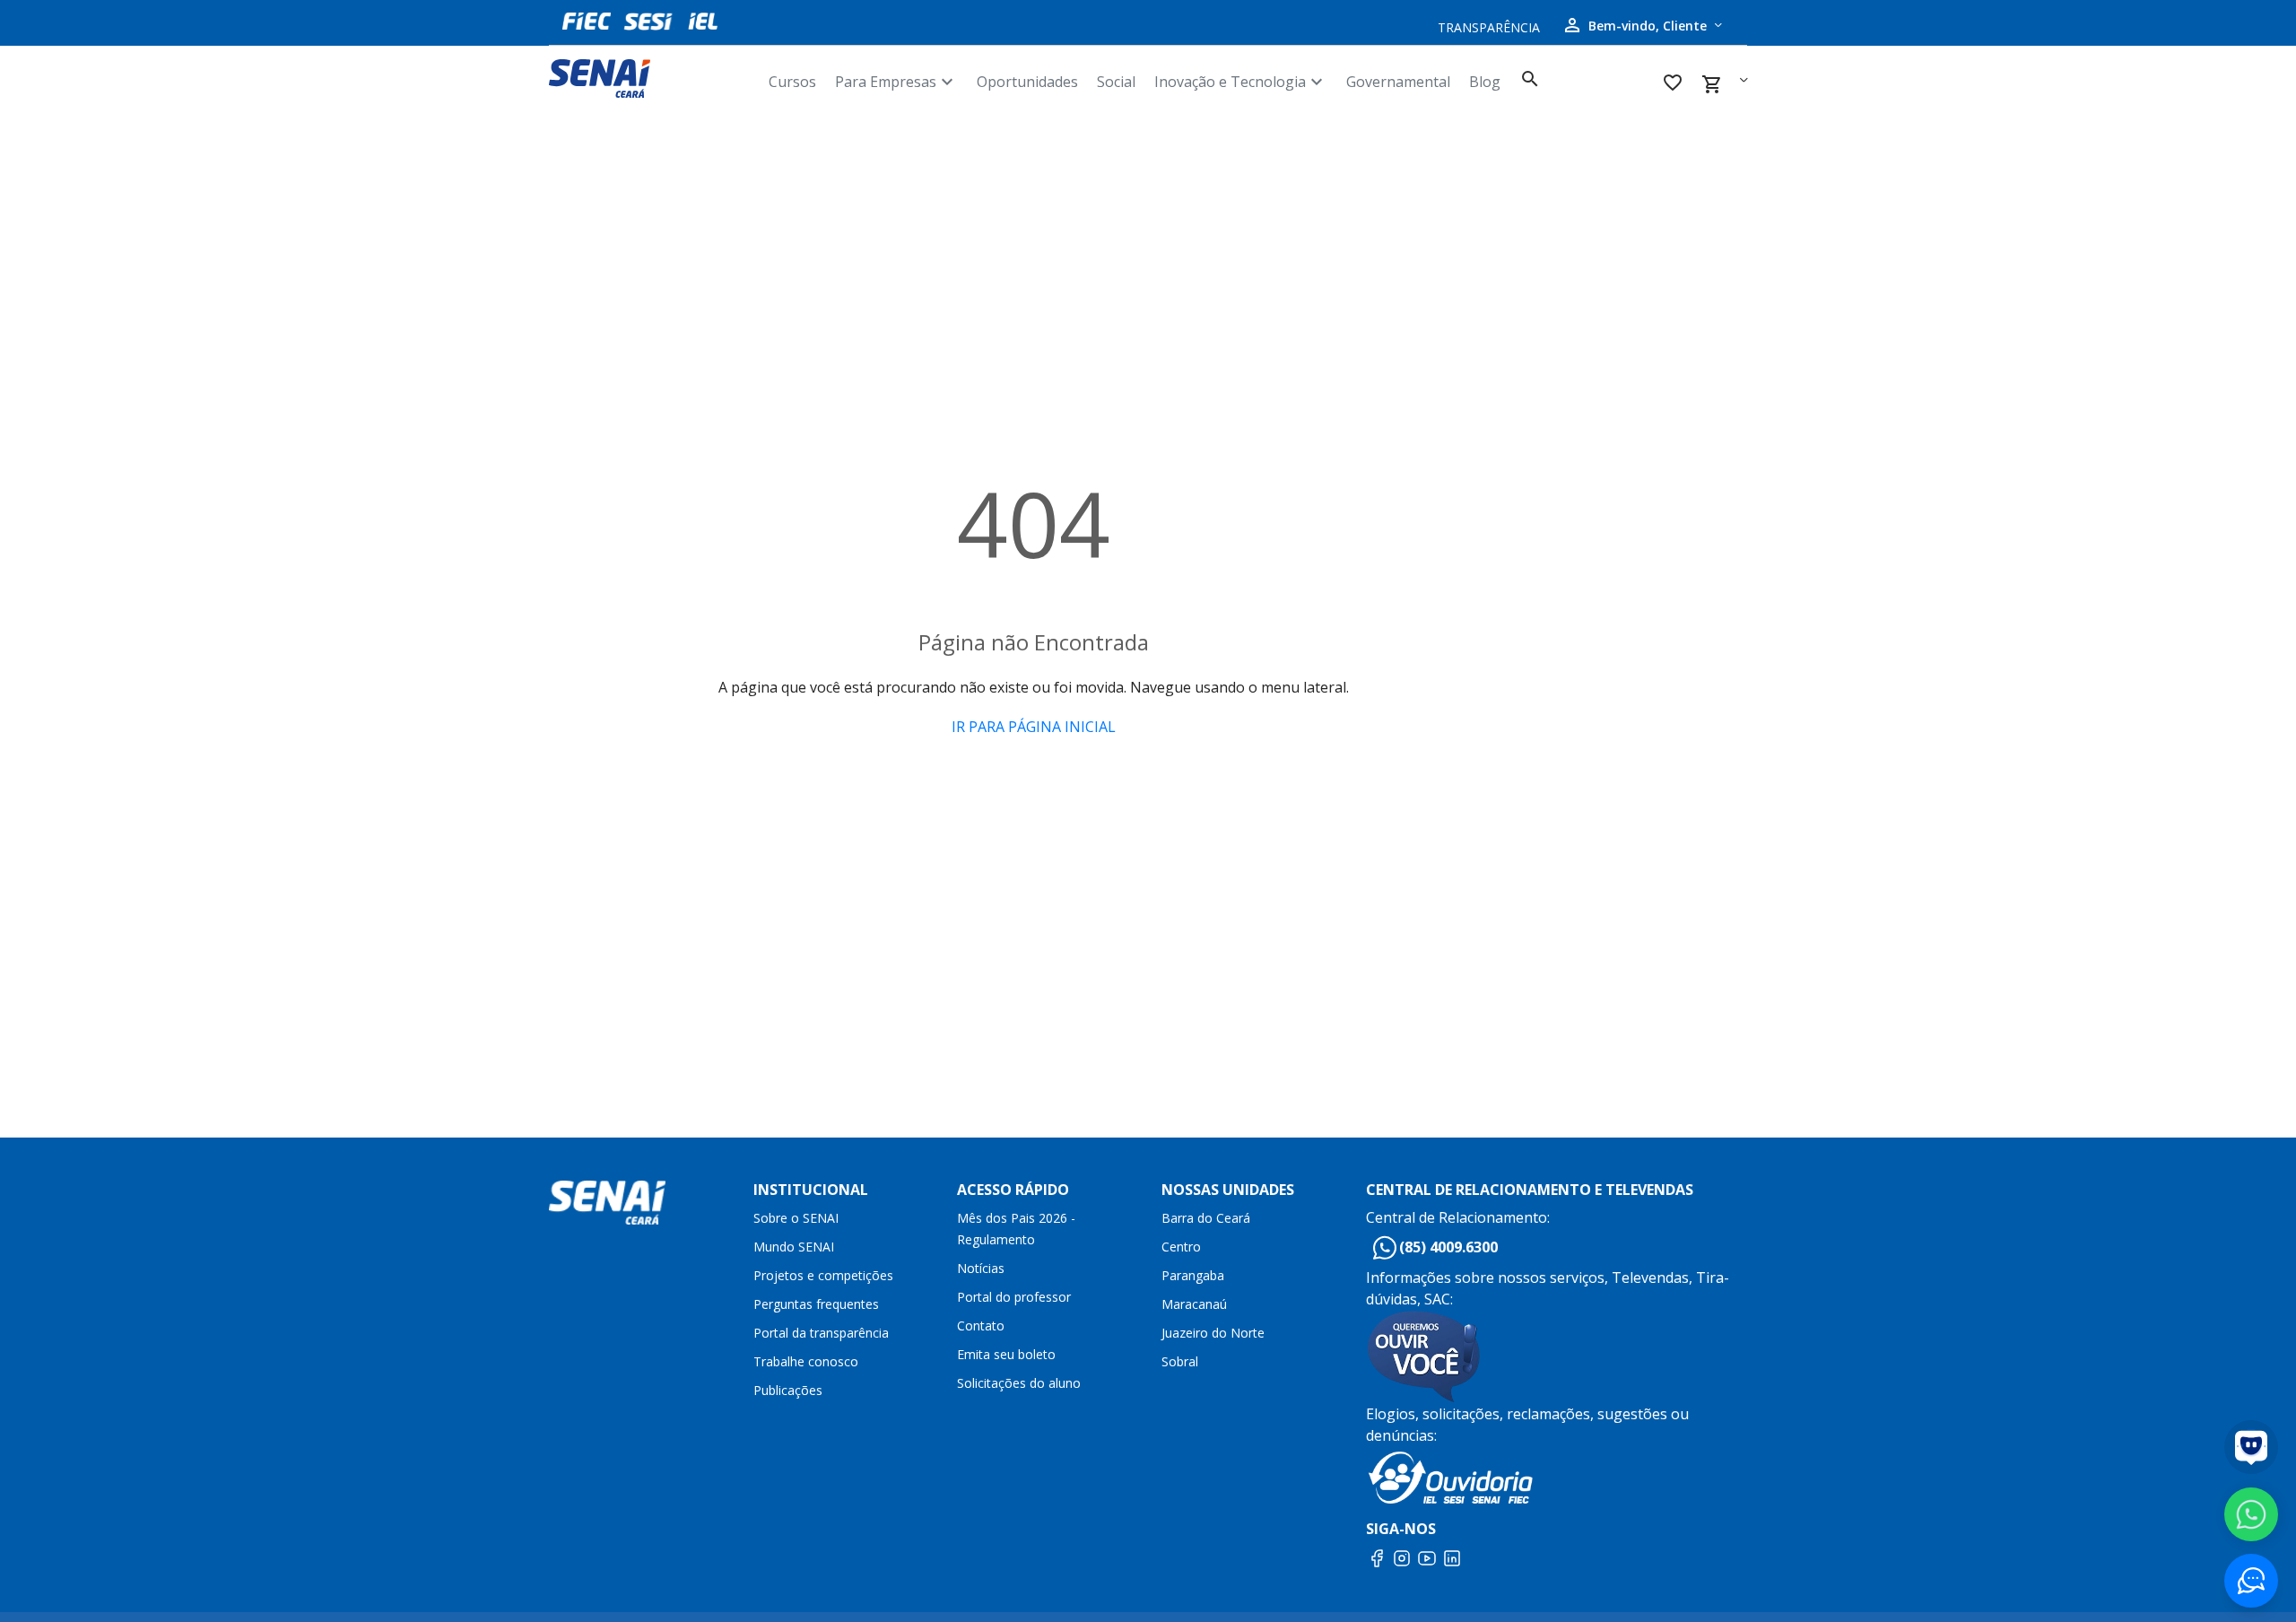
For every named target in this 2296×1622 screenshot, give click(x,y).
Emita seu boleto (1006, 1354)
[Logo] (652, 78)
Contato (981, 1326)
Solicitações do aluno (1019, 1383)
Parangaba (1193, 1275)
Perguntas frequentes (816, 1304)
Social (1116, 82)
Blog (1485, 82)
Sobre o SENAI (796, 1218)
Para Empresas (896, 82)
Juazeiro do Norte (1213, 1333)
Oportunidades (1027, 82)
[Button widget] (2251, 1581)
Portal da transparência (821, 1333)
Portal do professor (1014, 1297)
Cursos (792, 82)
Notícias (981, 1268)
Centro (1181, 1247)
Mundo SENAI (794, 1247)
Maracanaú (1194, 1304)
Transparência (1489, 27)
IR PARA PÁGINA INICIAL (1034, 727)
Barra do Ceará (1206, 1218)
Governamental (1398, 82)
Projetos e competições (823, 1275)
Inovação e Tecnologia (1241, 82)
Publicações (788, 1390)
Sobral (1180, 1361)
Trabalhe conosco (806, 1361)
